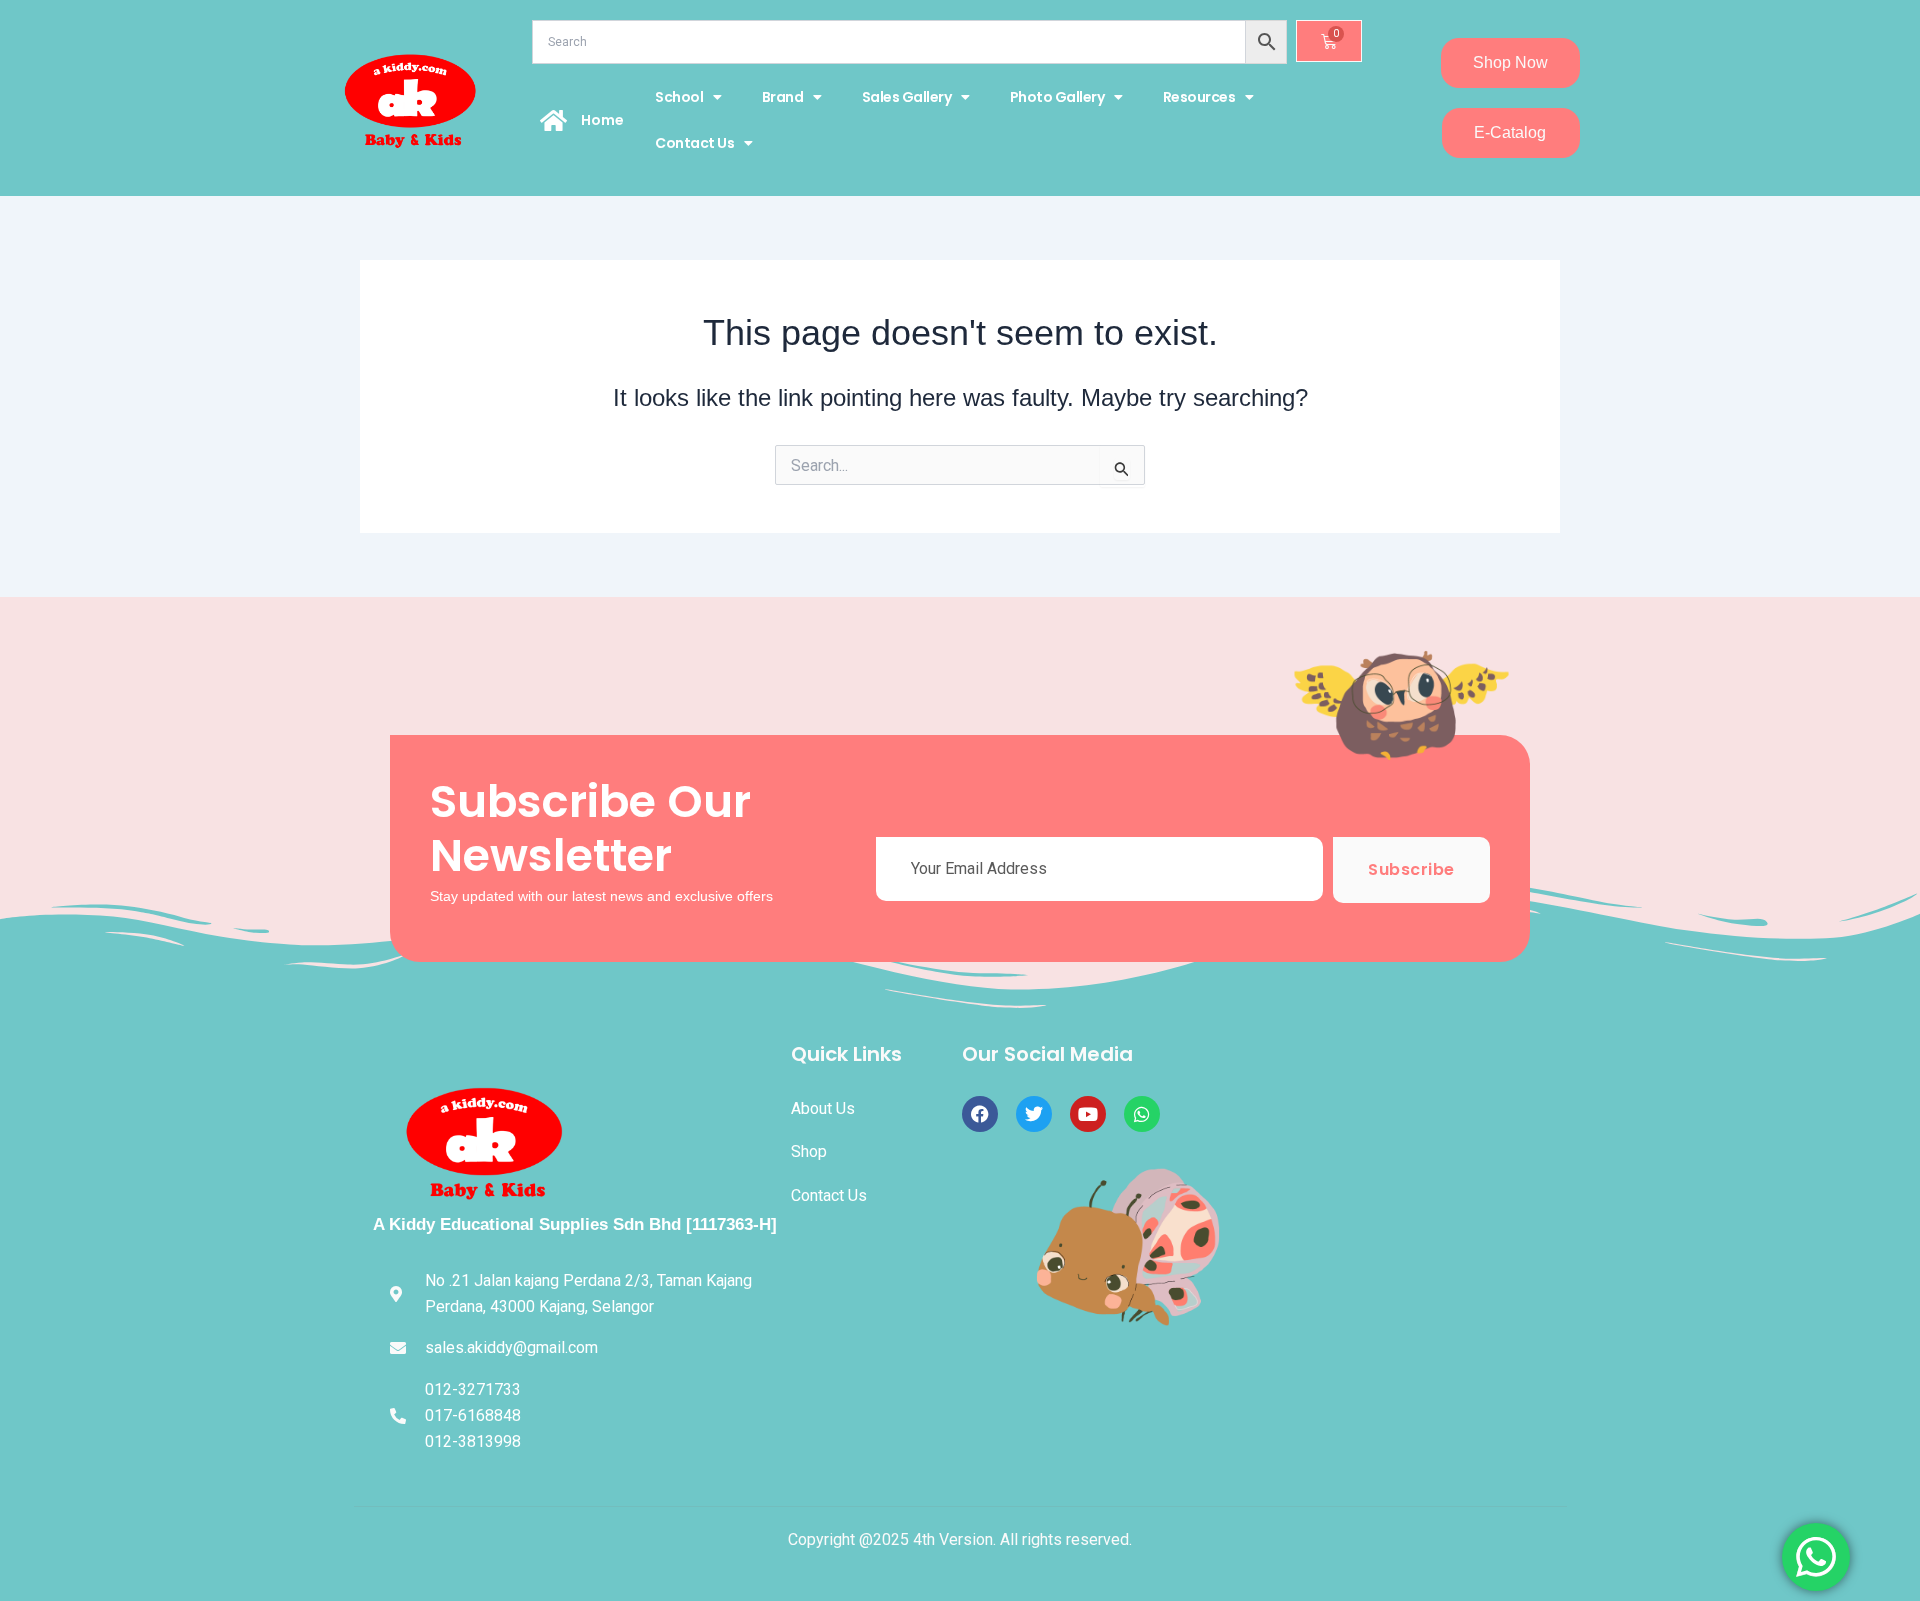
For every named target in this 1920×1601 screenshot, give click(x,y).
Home (602, 120)
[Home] (554, 120)
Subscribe (1411, 869)
